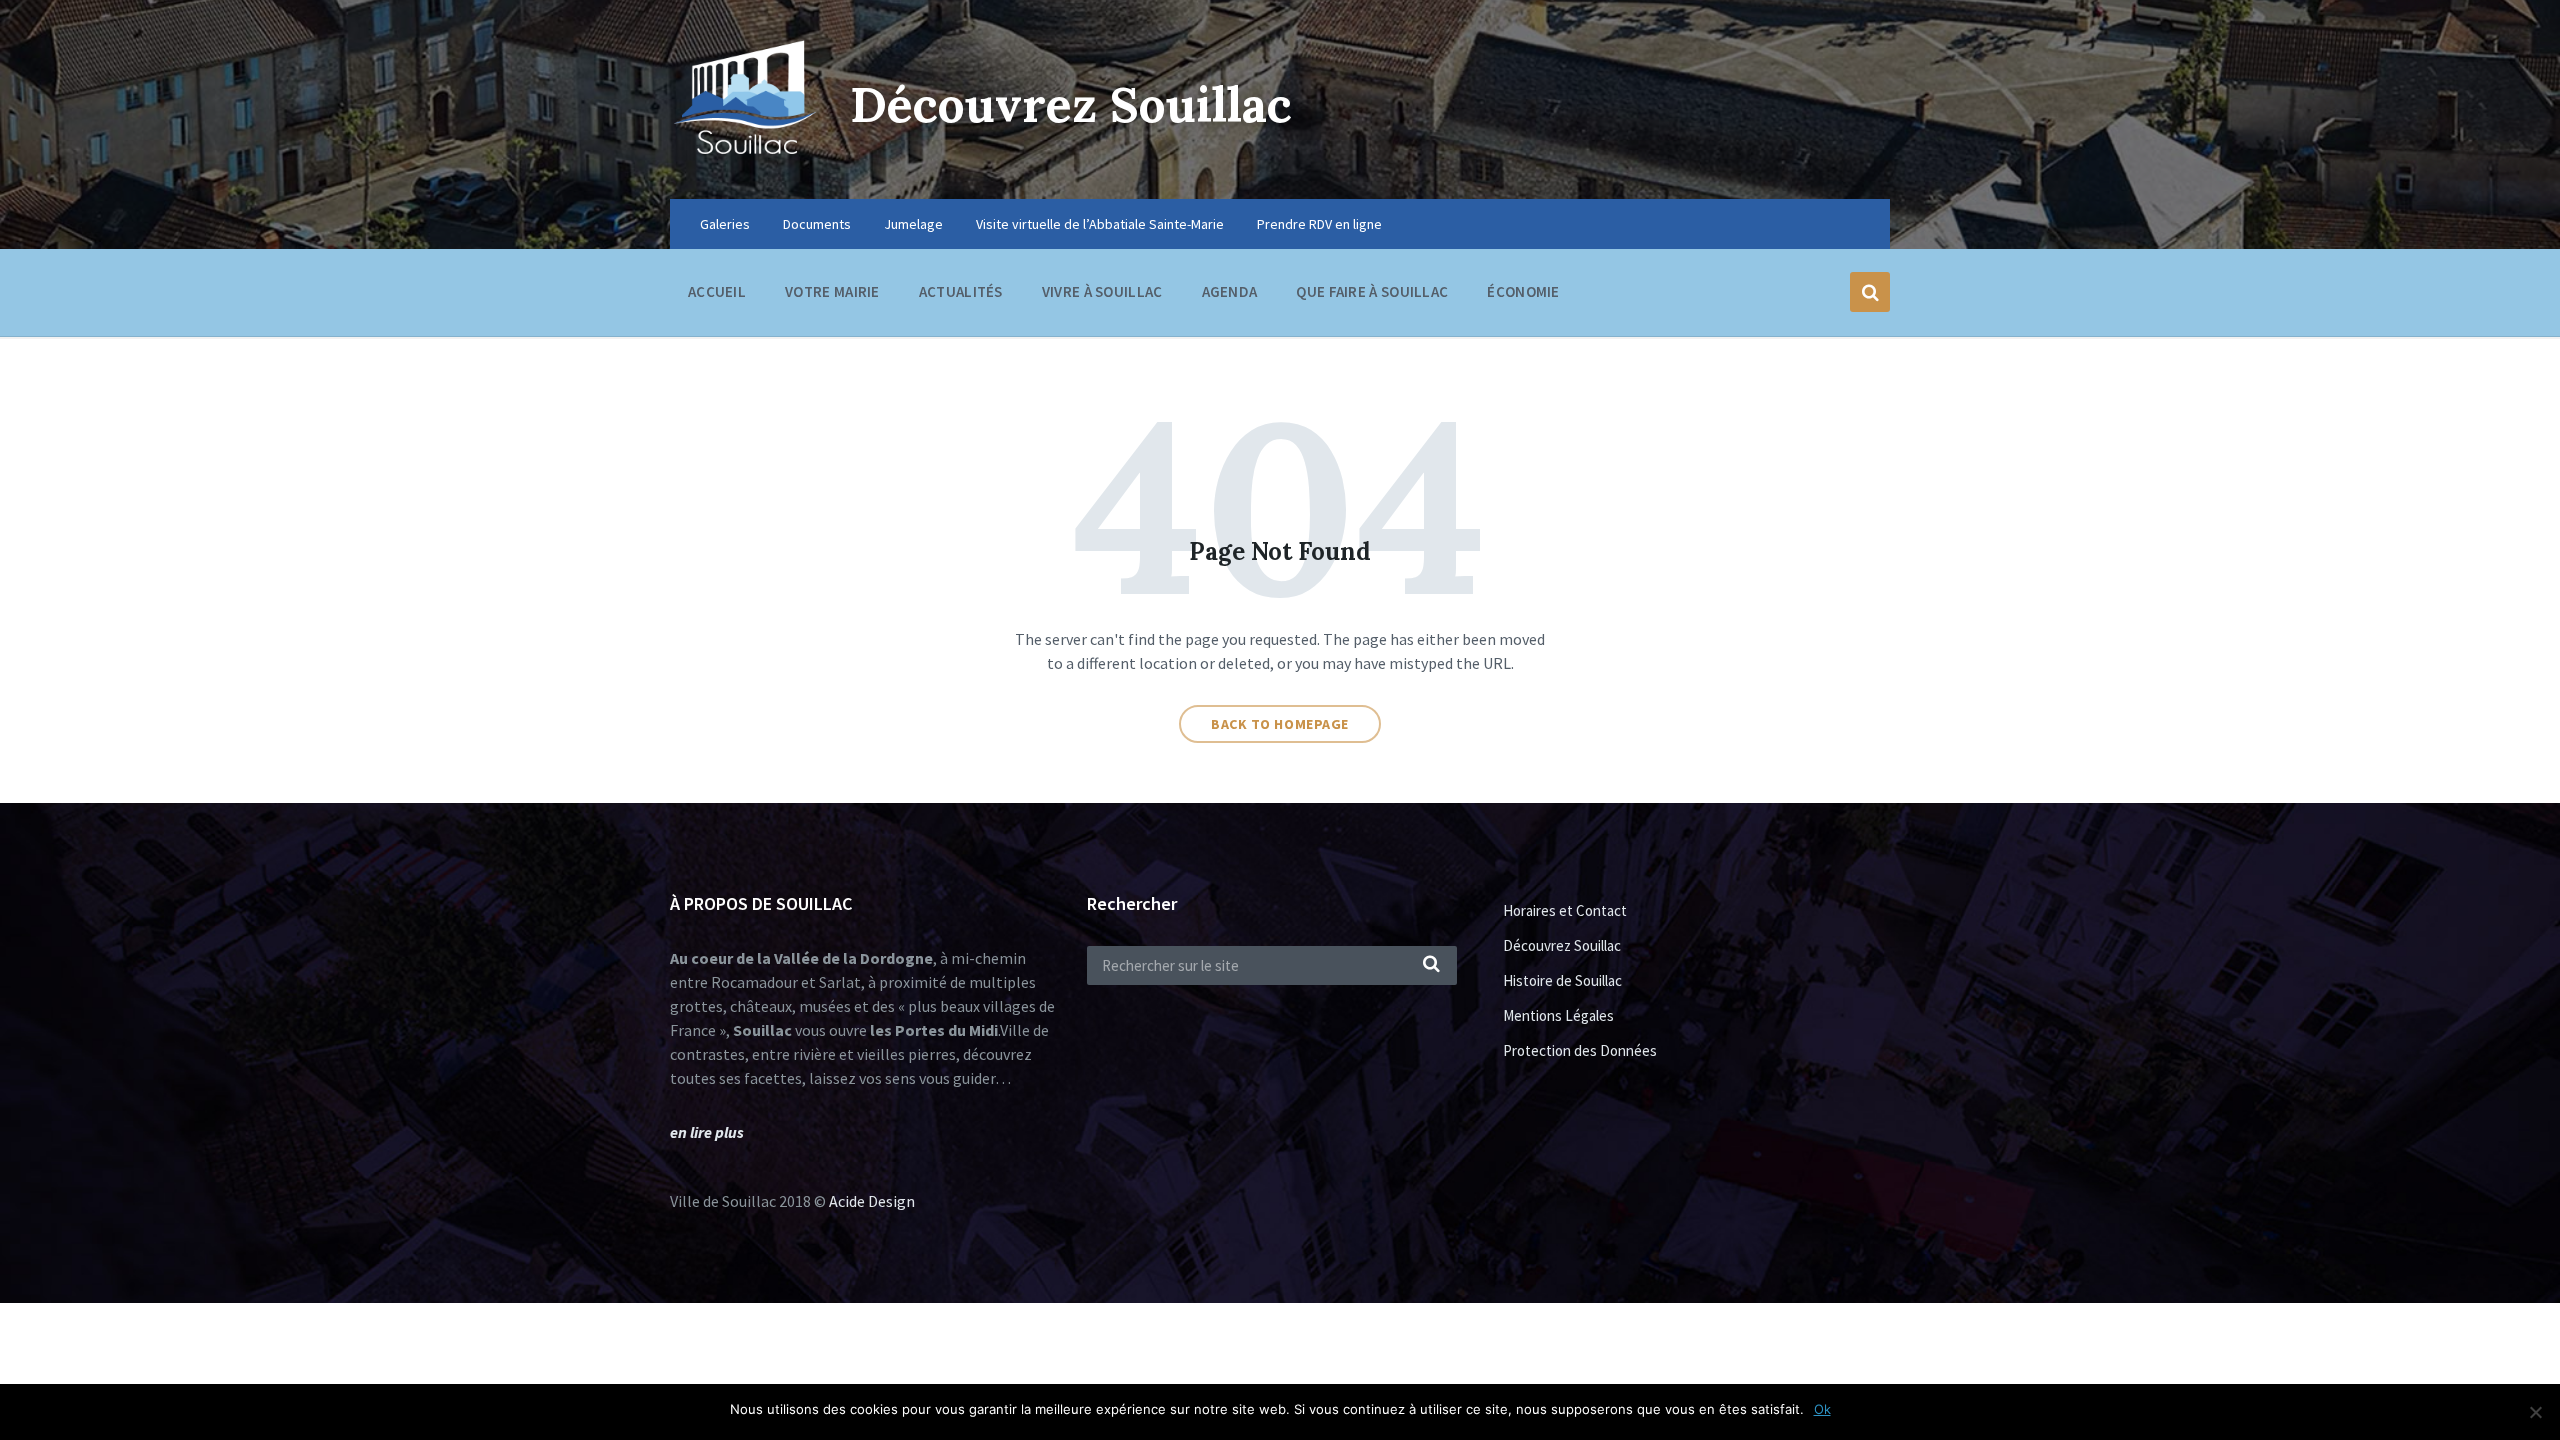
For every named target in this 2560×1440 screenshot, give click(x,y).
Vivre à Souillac (1102, 291)
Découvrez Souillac (1071, 104)
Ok (1822, 1409)
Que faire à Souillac (1372, 291)
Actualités (961, 291)
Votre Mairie (832, 291)
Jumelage (913, 224)
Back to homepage (1280, 724)
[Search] (1432, 965)
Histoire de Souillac (1562, 980)
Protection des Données (1580, 1050)
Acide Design (872, 1201)
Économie (1523, 291)
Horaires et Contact (1565, 910)
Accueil (717, 291)
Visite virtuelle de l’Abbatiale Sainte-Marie (1100, 224)
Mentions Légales (1558, 1015)
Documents (817, 224)
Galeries (725, 224)
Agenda (1230, 291)
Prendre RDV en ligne (1319, 224)
